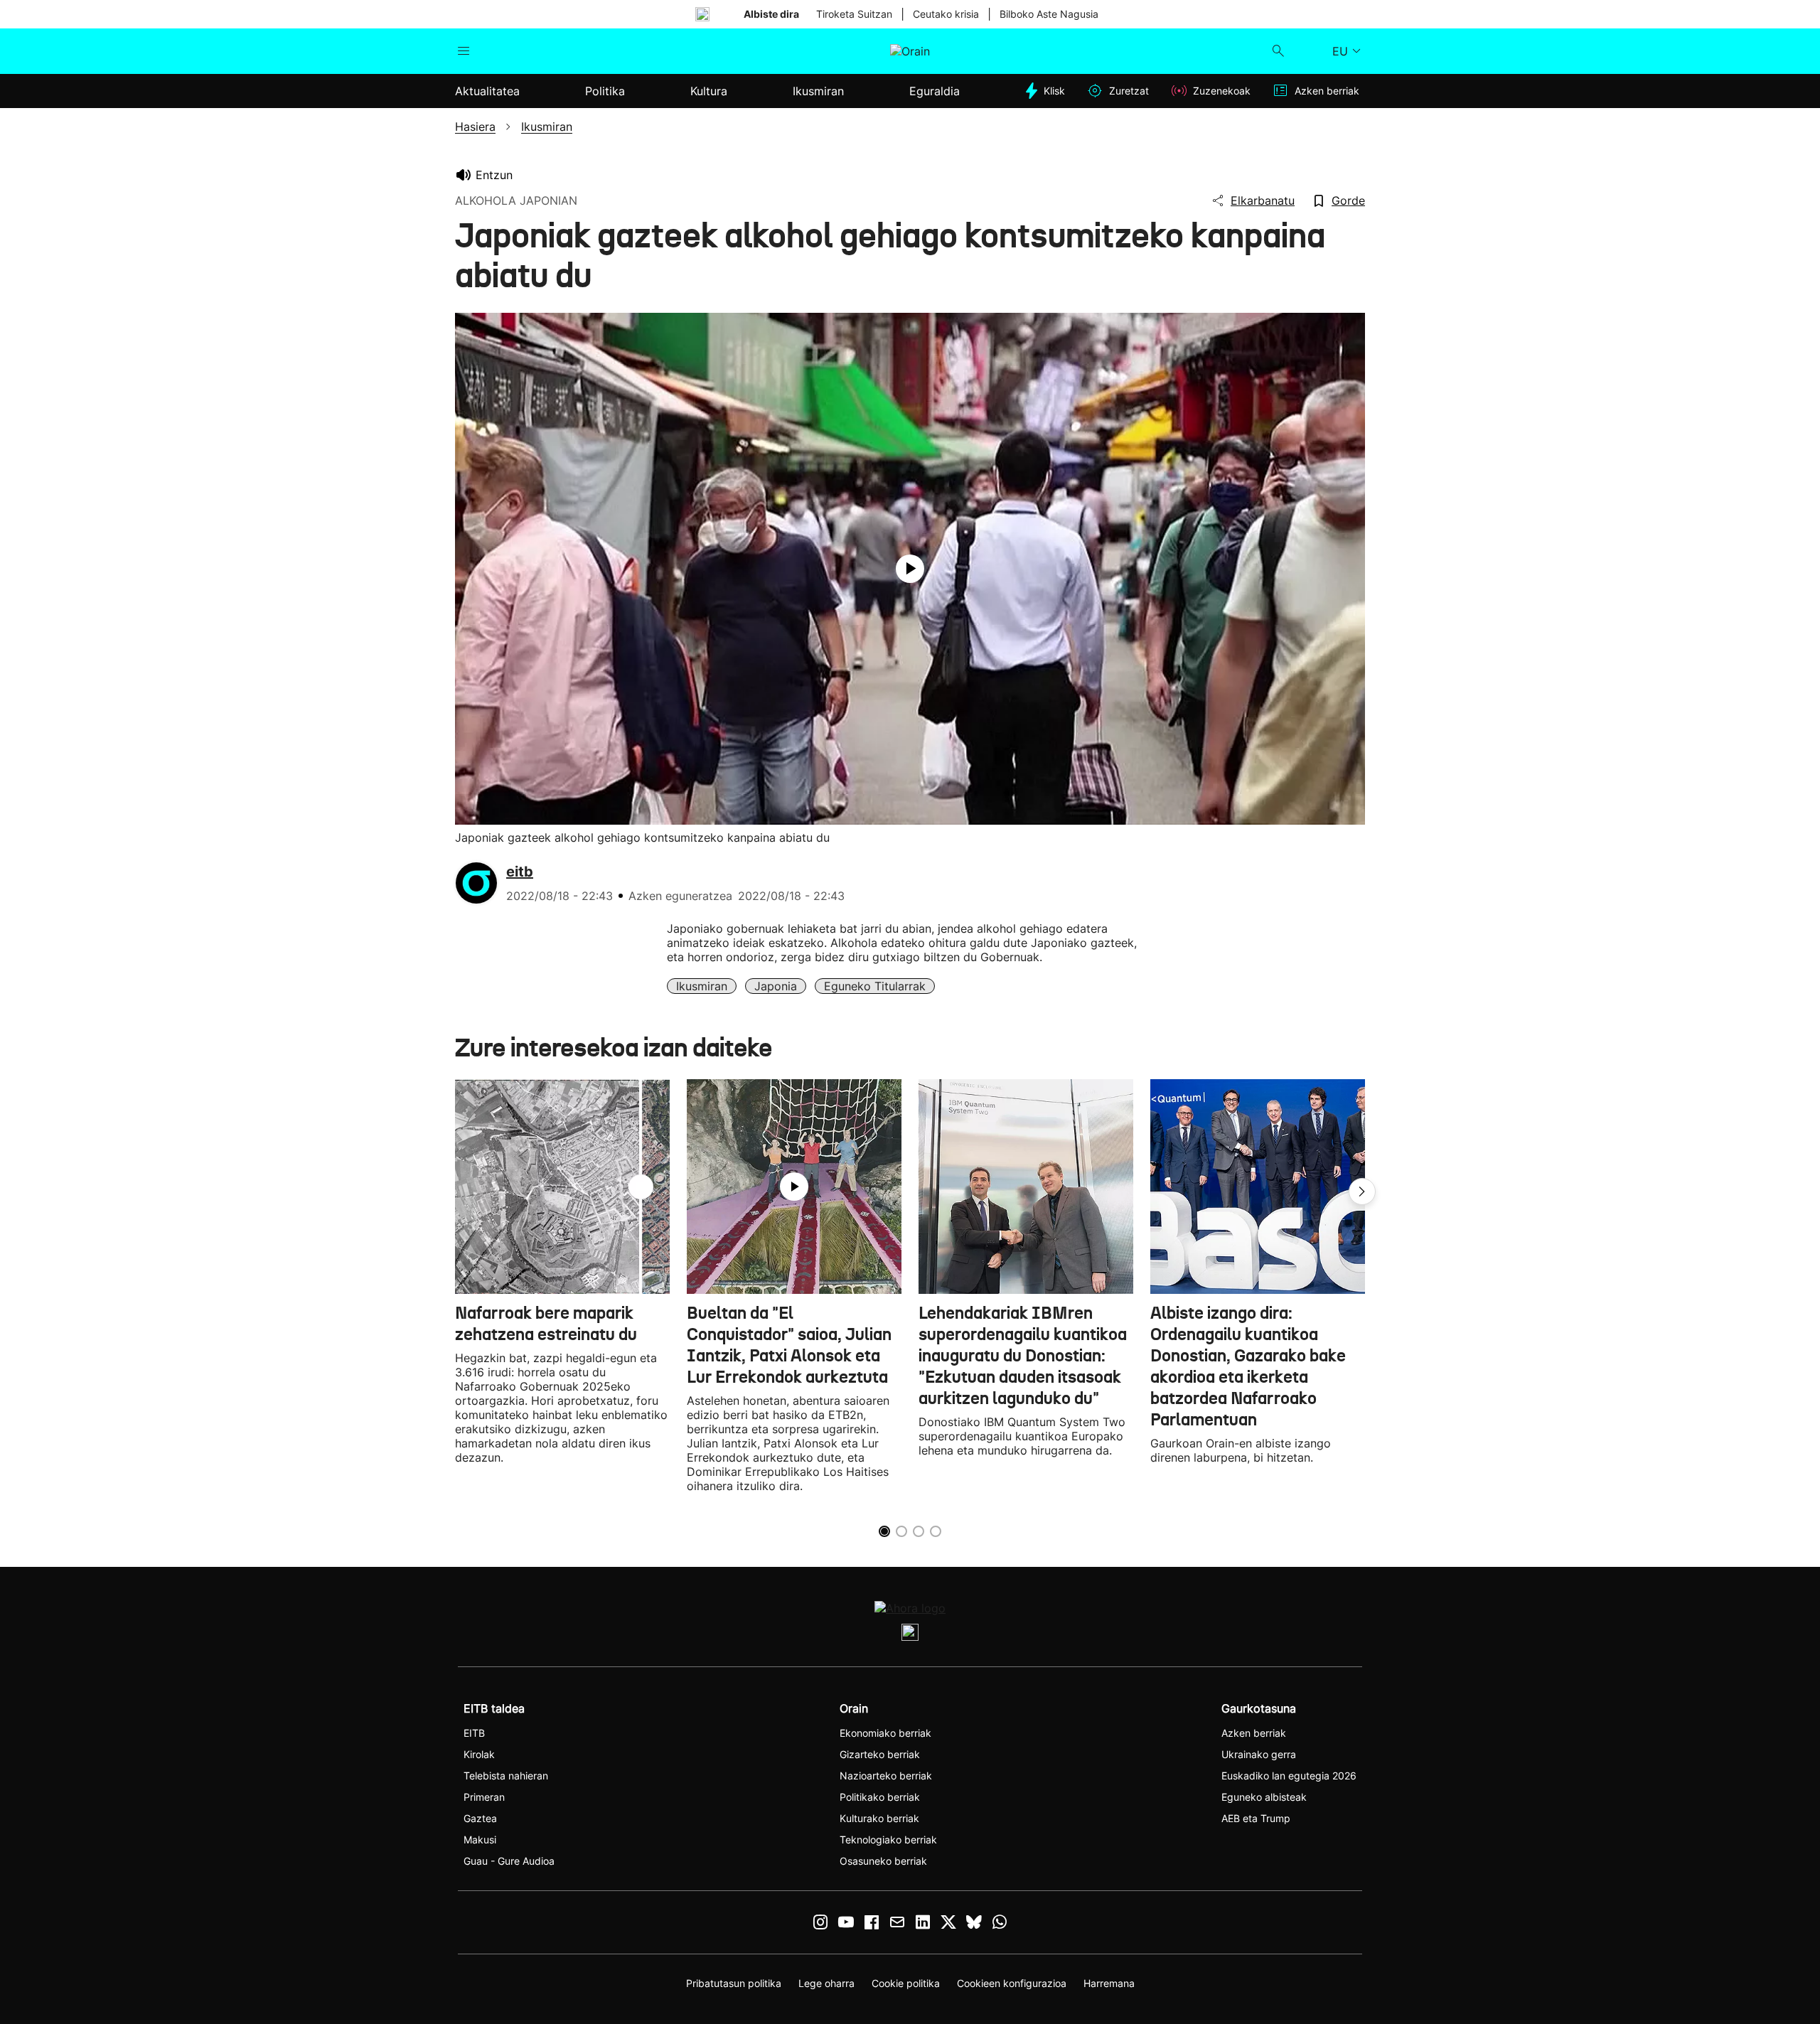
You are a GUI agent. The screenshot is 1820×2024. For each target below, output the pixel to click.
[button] (1362, 1192)
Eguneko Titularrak (875, 986)
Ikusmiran (702, 986)
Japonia (776, 986)
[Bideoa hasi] (910, 569)
